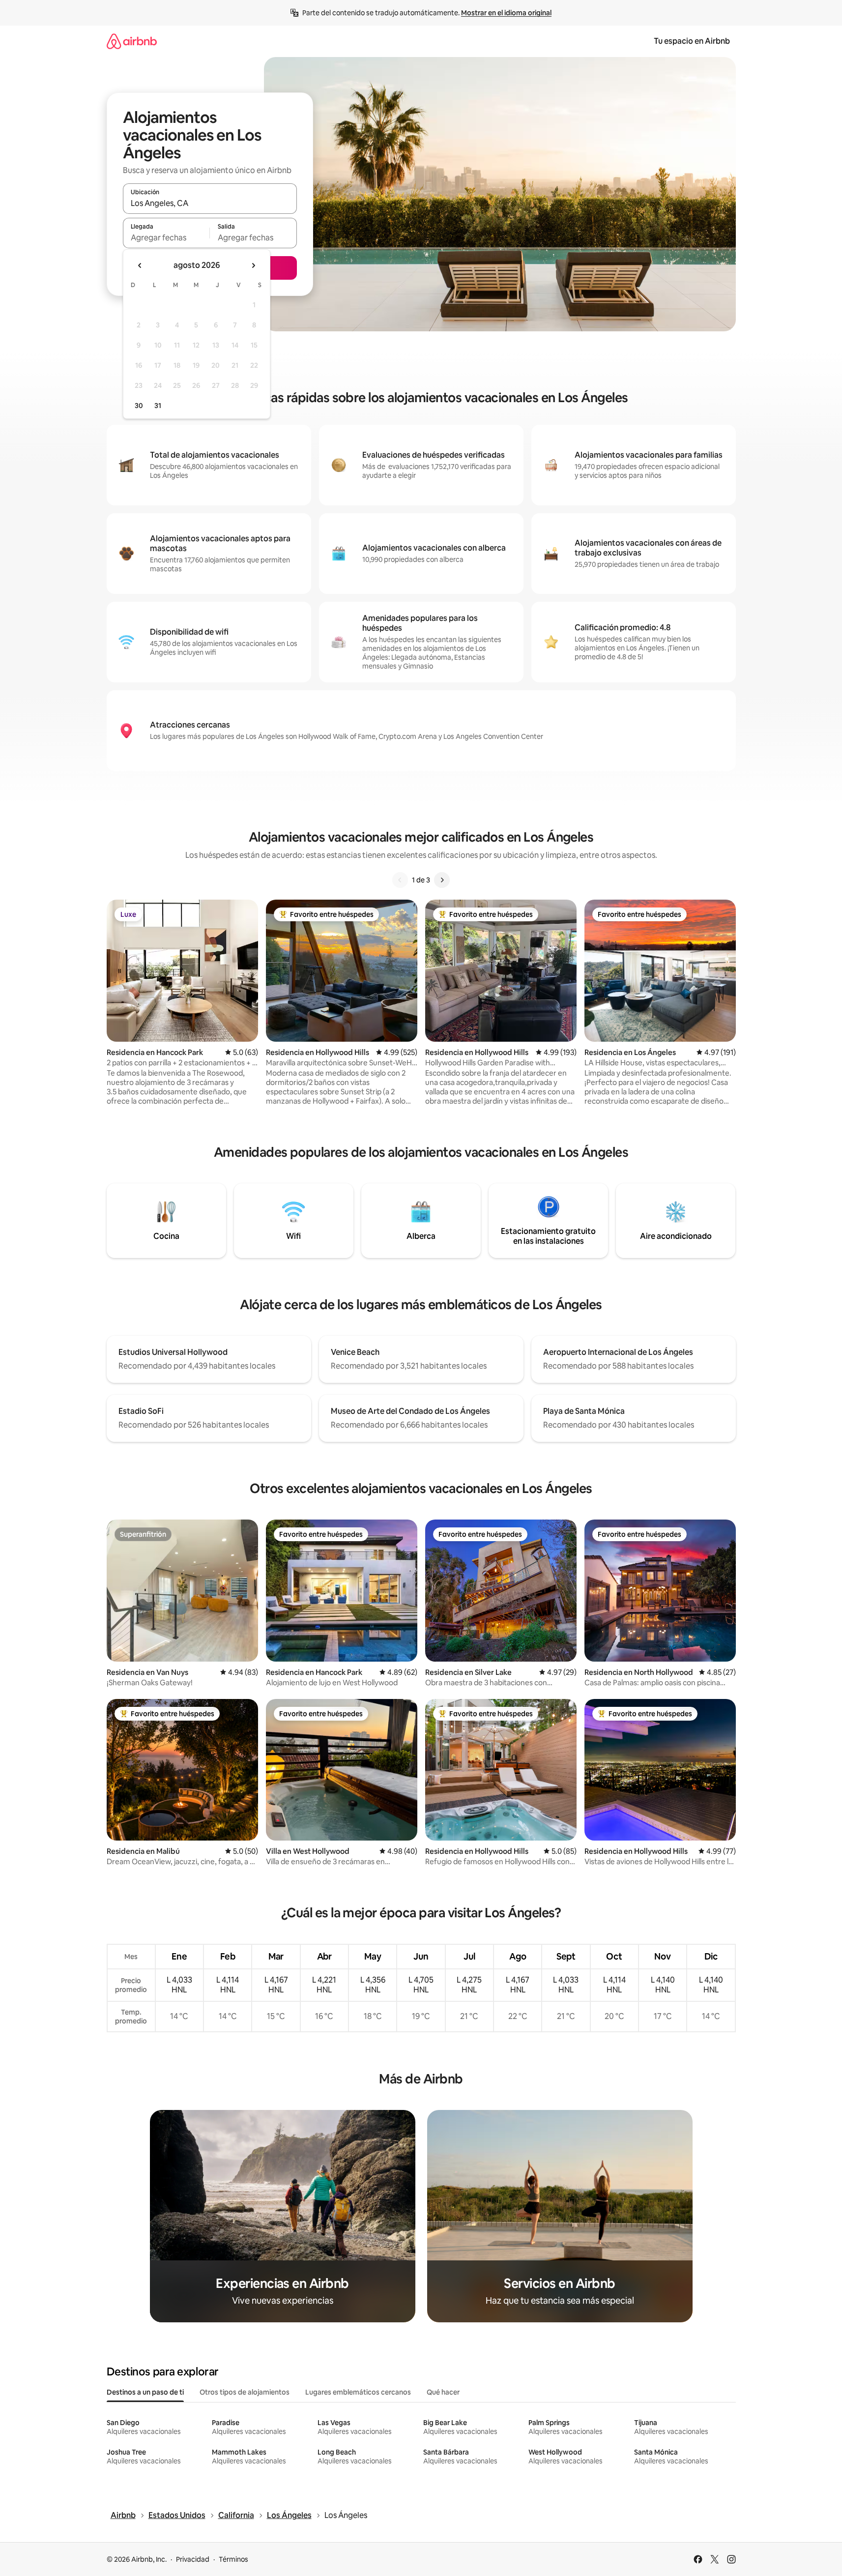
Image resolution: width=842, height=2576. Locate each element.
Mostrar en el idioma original (506, 13)
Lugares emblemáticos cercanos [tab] (358, 2392)
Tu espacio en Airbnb (692, 41)
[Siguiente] (442, 880)
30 (139, 406)
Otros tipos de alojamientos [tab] (245, 2392)
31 (158, 406)
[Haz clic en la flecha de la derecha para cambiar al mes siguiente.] (253, 265)
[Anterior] (400, 880)
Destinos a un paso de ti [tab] (145, 2392)
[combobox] (210, 203)
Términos (233, 2559)
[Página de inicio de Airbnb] (132, 41)
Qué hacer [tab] (443, 2392)
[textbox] (166, 237)
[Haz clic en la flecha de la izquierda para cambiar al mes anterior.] (140, 265)
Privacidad (193, 2559)
